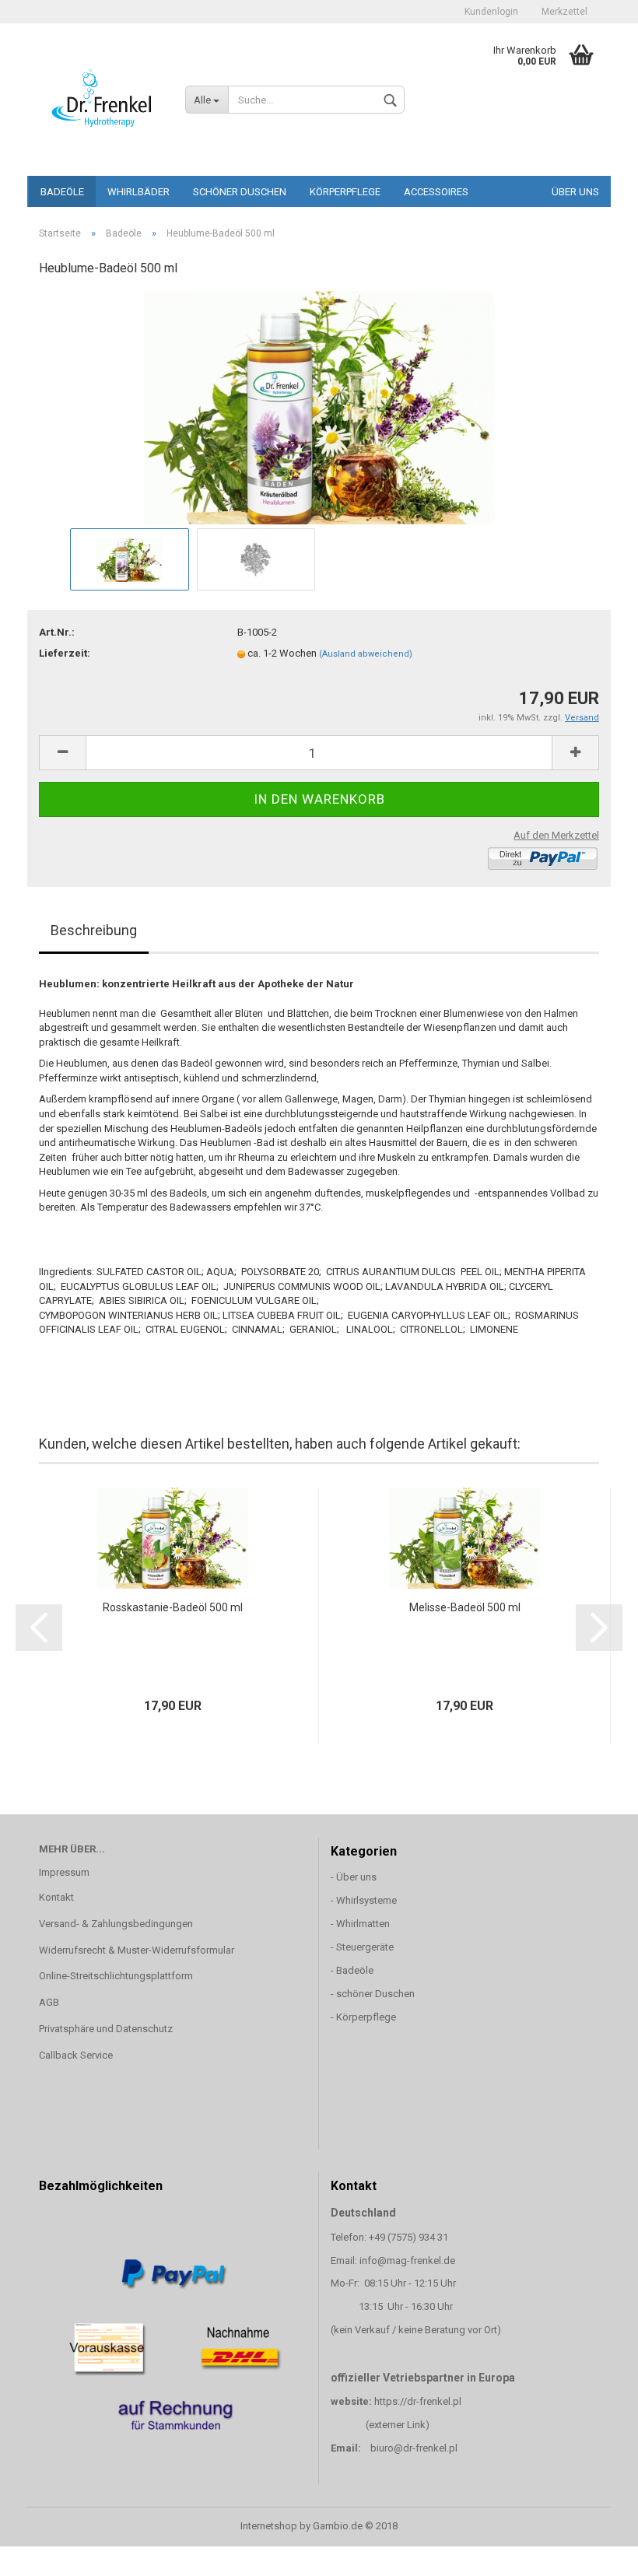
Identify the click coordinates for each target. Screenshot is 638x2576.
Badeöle (62, 192)
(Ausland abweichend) (366, 654)
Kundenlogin (491, 12)
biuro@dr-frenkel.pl (414, 2448)
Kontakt (56, 1897)
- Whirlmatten (361, 1924)
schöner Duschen (240, 192)
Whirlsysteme (366, 1900)
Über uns (575, 192)
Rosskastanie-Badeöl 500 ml (173, 1607)
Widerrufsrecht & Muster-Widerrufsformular (137, 1950)
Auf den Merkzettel (556, 835)
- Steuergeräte (362, 1947)
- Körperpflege (363, 2017)
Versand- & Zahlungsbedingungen (116, 1924)
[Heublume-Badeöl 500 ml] (319, 407)
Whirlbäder (138, 192)
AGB (49, 2002)
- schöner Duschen (373, 1994)
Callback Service (76, 2055)
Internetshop (269, 2526)
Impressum (64, 1872)
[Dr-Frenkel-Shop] (100, 97)
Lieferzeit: (65, 653)
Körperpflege (345, 192)
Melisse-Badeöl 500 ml (465, 1607)
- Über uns (354, 1877)
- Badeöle (352, 1970)
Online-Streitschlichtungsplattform (116, 1976)
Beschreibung (94, 930)
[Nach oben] (595, 2553)
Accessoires (436, 192)
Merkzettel (564, 12)
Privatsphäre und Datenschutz (106, 2029)
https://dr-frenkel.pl (418, 2401)
